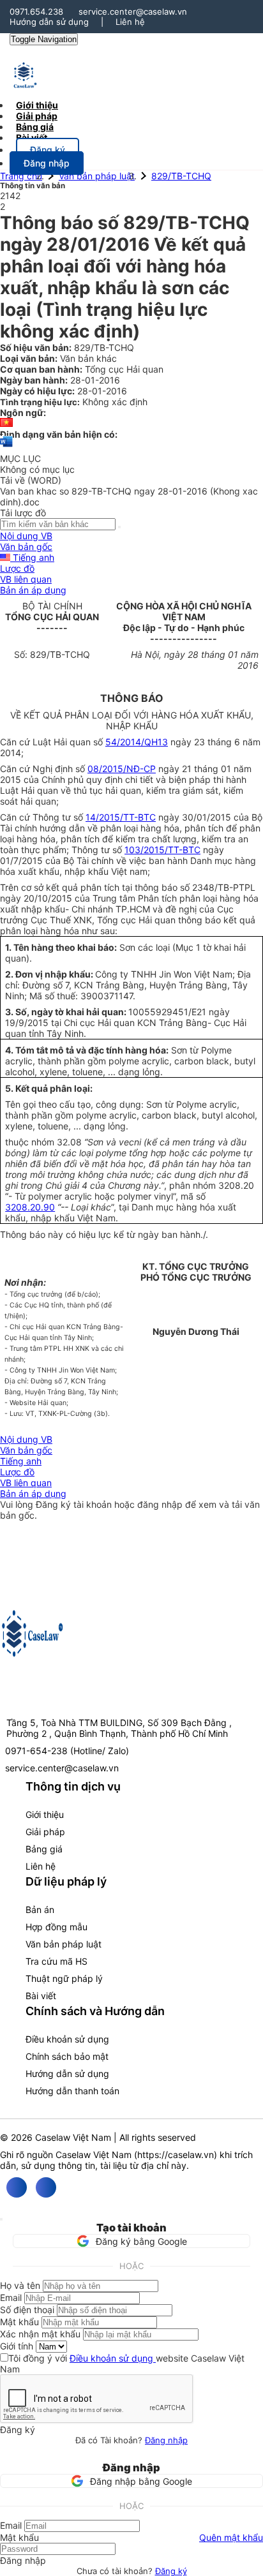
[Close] (1, 2219)
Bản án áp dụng (33, 590)
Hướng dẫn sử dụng (49, 22)
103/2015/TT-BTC (162, 850)
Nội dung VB (26, 536)
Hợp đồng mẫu (56, 1927)
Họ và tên (20, 2285)
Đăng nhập (166, 2440)
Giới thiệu (45, 1814)
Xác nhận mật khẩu (40, 2334)
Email (11, 2297)
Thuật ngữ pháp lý (64, 1978)
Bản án (40, 1910)
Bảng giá (44, 1849)
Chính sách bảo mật (67, 2056)
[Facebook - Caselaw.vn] (17, 2187)
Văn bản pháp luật (97, 176)
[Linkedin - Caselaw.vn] (46, 2187)
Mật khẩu (19, 2322)
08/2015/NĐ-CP (122, 769)
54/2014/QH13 (137, 742)
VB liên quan (26, 579)
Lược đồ (17, 568)
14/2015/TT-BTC (121, 817)
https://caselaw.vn (176, 2155)
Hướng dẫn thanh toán (72, 2091)
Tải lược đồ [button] (23, 513)
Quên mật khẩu (231, 2537)
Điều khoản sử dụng (67, 2039)
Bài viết (32, 138)
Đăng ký (171, 2571)
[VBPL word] (6, 448)
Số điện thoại (27, 2310)
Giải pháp (45, 1832)
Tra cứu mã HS (56, 1961)
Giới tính (17, 2346)
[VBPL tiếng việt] (6, 423)
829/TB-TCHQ (181, 176)
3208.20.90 (30, 1207)
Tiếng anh (32, 557)
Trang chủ (21, 176)
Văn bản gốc (26, 547)
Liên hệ (130, 22)
